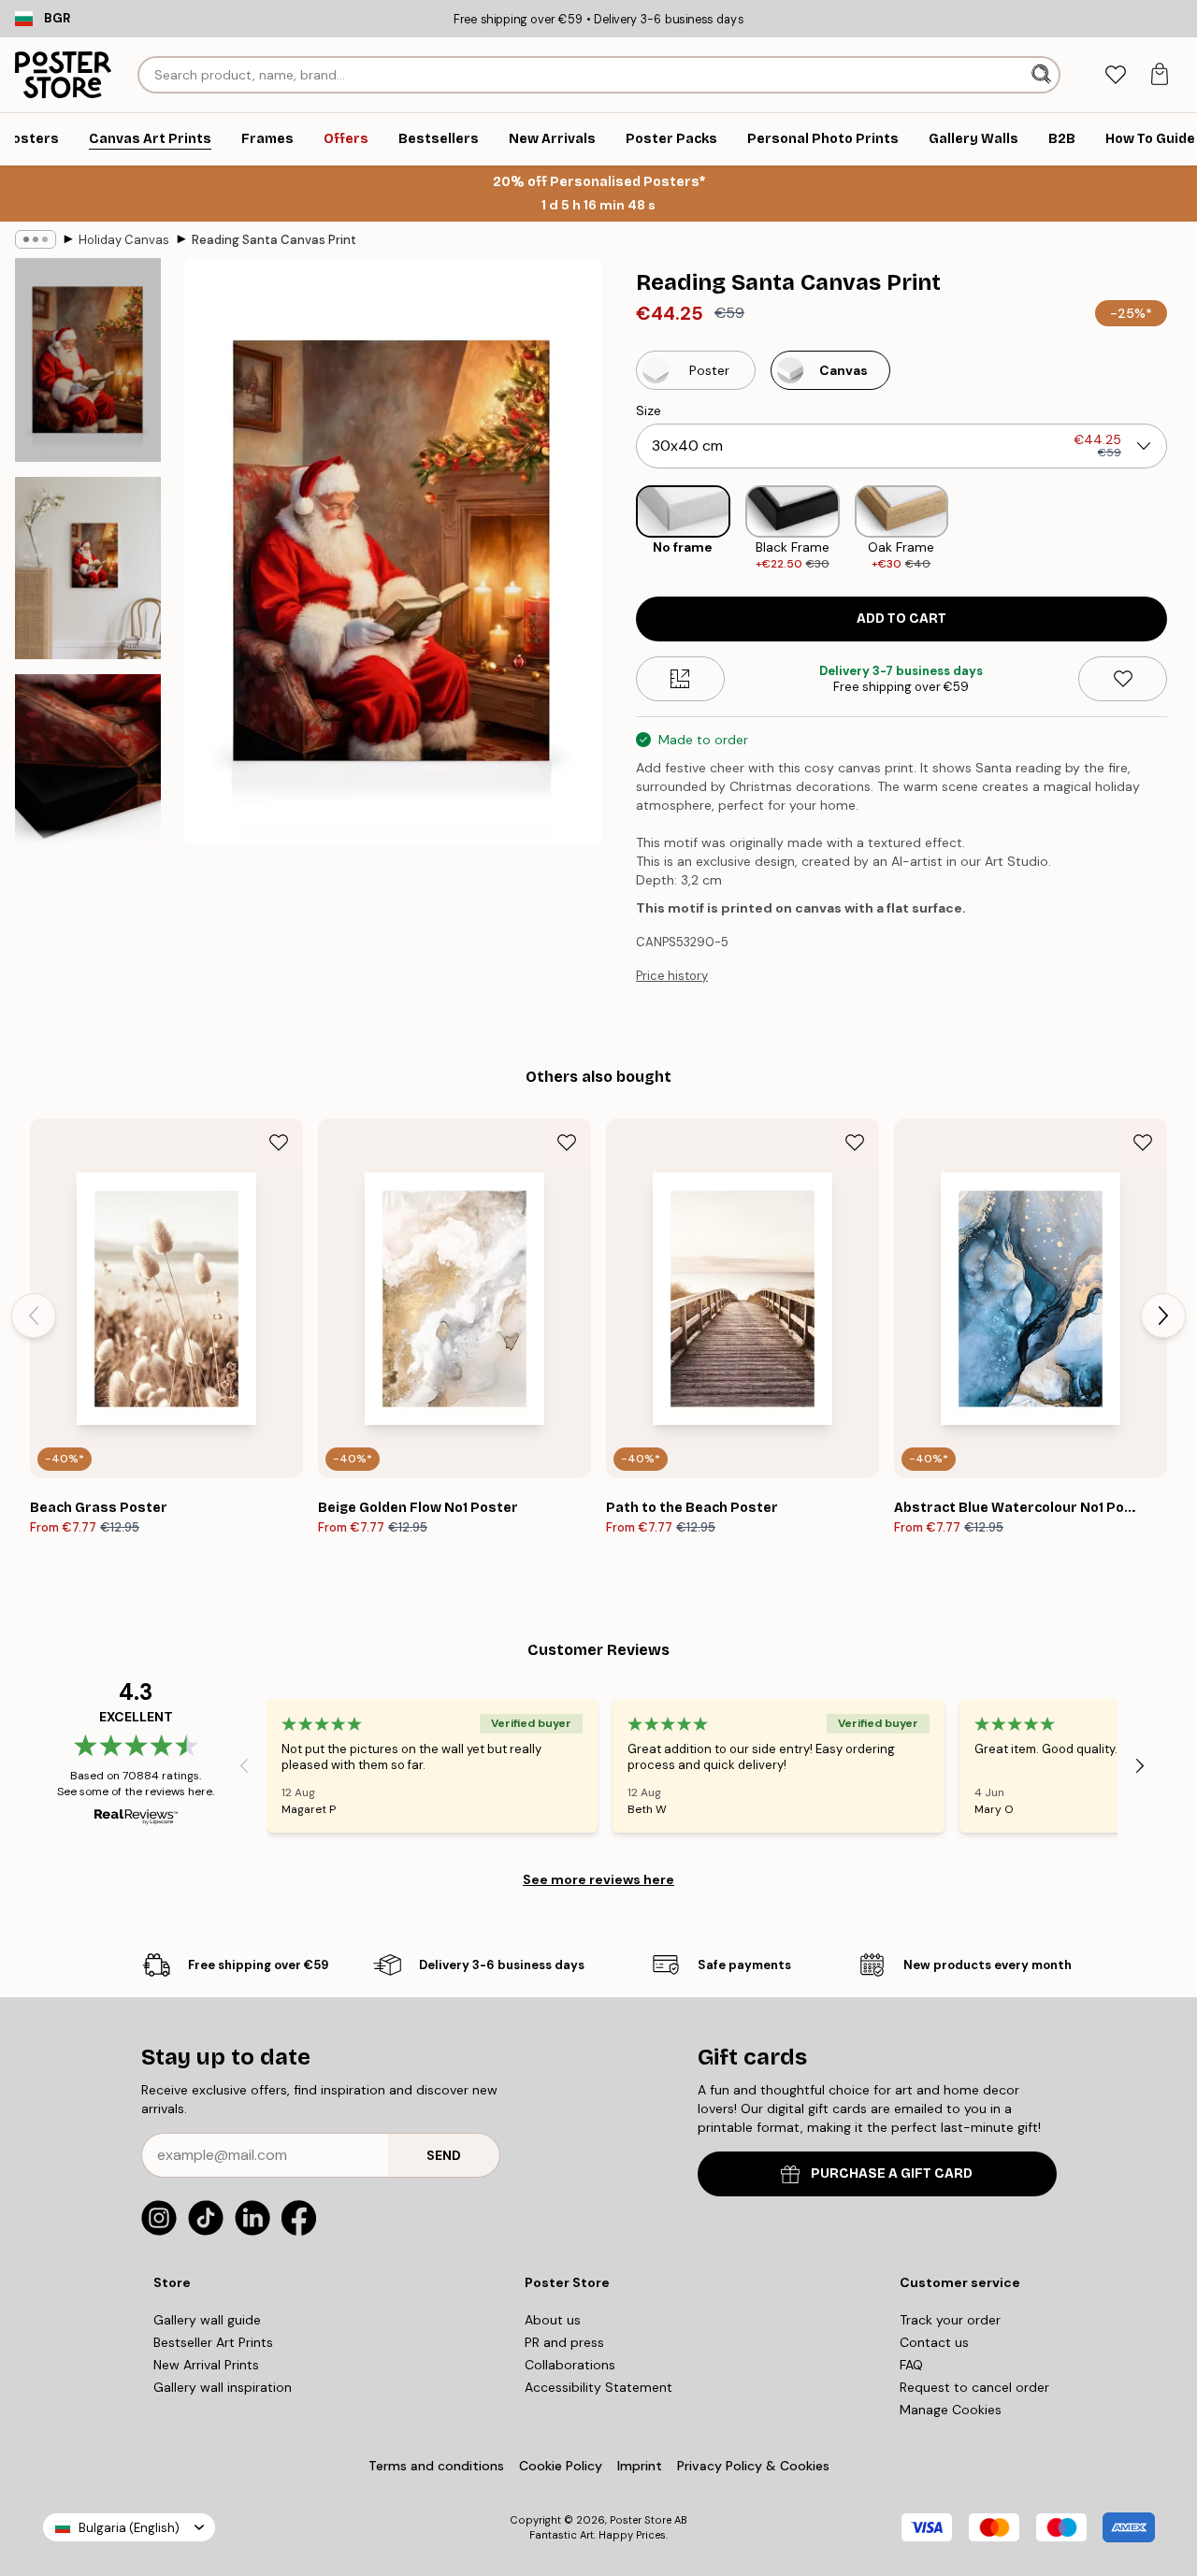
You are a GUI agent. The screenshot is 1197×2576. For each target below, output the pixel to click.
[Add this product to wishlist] (1123, 679)
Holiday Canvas (124, 240)
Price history (672, 976)
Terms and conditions (436, 2466)
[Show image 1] (88, 360)
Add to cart (901, 619)
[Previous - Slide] (621, 529)
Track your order (950, 2320)
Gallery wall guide (207, 2320)
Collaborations (570, 2365)
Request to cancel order (974, 2387)
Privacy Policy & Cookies (753, 2466)
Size (649, 410)
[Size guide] (680, 679)
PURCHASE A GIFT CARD (892, 2173)
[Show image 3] (88, 776)
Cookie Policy (561, 2466)
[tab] (1115, 75)
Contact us (934, 2342)
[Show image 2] (88, 568)
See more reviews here (598, 1879)
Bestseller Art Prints (213, 2342)
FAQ (911, 2365)
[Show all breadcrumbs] (36, 239)
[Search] (1043, 75)
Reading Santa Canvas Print (274, 240)
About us (553, 2320)
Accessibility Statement (598, 2387)
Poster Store (641, 2520)
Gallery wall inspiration (223, 2387)
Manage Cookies (951, 2410)
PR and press (564, 2342)
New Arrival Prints (206, 2365)
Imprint (640, 2466)
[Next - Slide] (1182, 529)
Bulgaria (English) (129, 2528)
